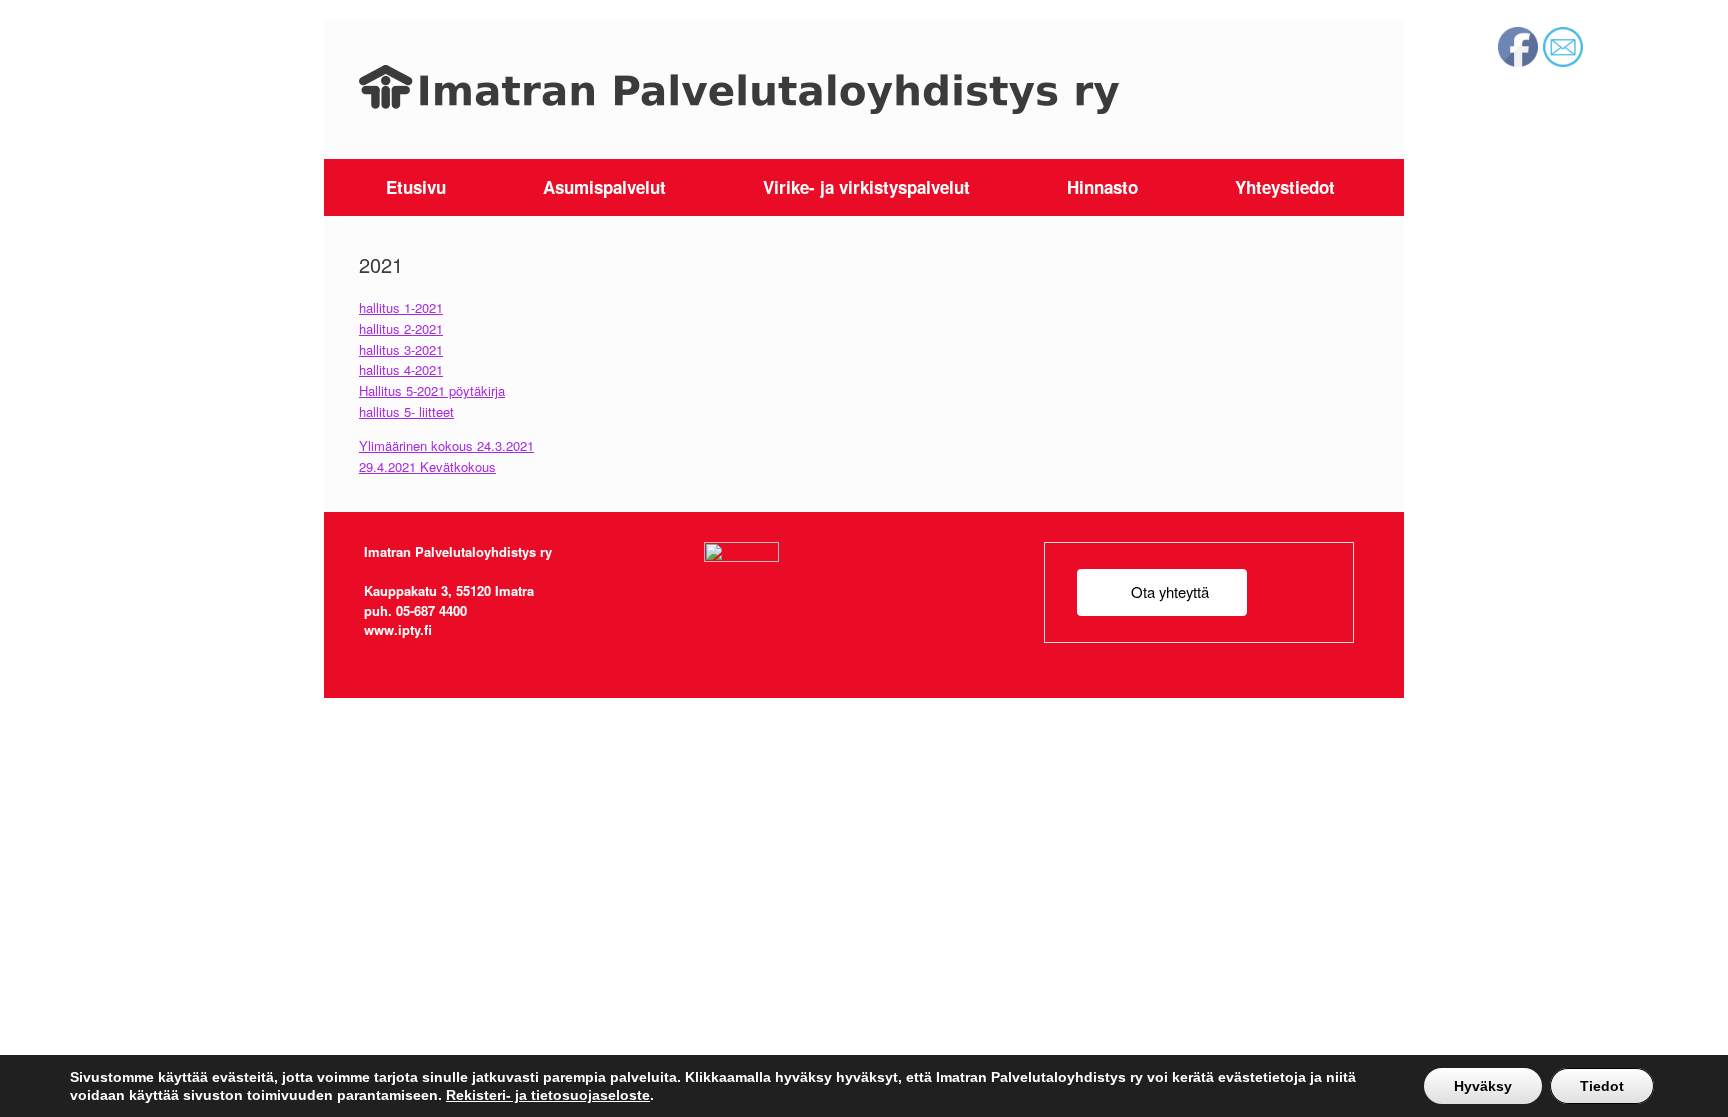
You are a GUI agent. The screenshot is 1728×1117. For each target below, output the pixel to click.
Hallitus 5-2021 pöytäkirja (432, 390)
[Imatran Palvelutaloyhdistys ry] (739, 89)
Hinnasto (1102, 187)
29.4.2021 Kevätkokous (427, 466)
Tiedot (1602, 1086)
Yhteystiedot (1285, 187)
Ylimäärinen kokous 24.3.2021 (446, 445)
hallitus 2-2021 (401, 328)
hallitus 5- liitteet (406, 411)
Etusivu (416, 187)
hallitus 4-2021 (401, 369)
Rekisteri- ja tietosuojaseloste (548, 1095)
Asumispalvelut (604, 187)
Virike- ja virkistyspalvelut (866, 187)
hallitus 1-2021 (401, 307)
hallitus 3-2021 (401, 349)
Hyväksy (1483, 1086)
